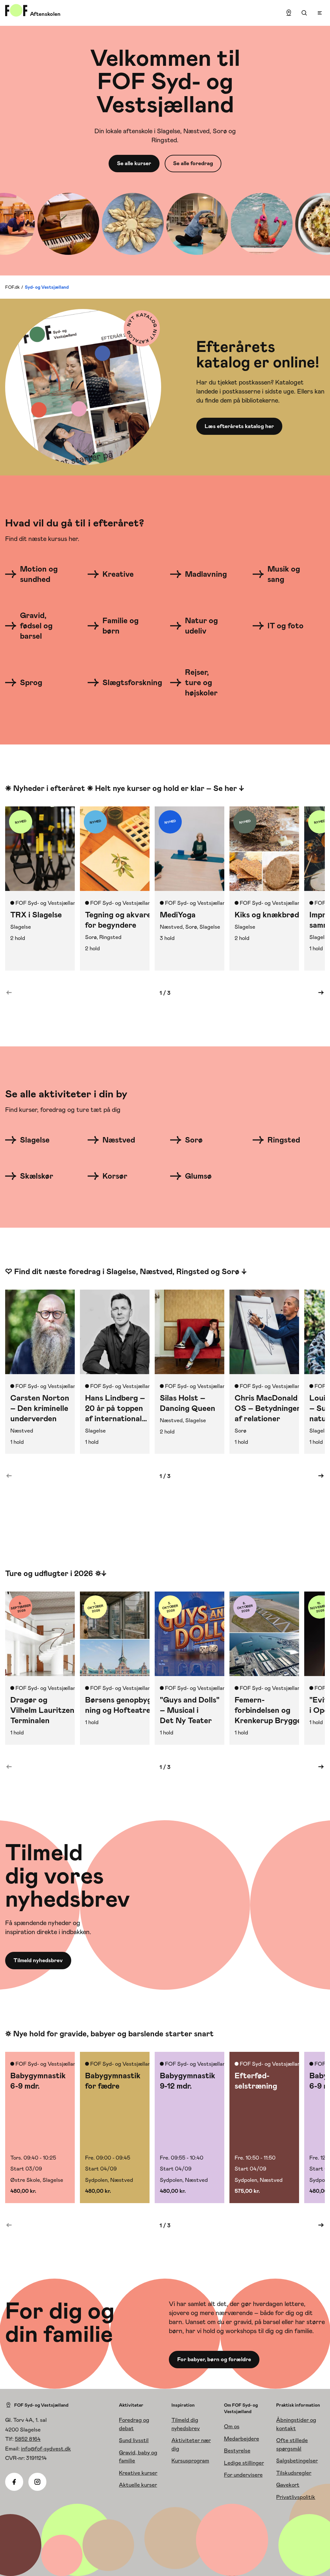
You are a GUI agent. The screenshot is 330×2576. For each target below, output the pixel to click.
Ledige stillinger (244, 2463)
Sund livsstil (134, 2440)
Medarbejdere (242, 2439)
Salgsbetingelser (297, 2461)
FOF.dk (12, 287)
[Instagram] (37, 2482)
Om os (232, 2426)
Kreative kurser (138, 2473)
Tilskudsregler (294, 2473)
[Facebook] (14, 2482)
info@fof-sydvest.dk (46, 2449)
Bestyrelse (237, 2451)
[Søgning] (304, 13)
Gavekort (288, 2485)
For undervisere (243, 2475)
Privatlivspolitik (296, 2497)
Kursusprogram (190, 2461)
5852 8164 (28, 2439)
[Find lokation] (289, 13)
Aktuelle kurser (138, 2485)
